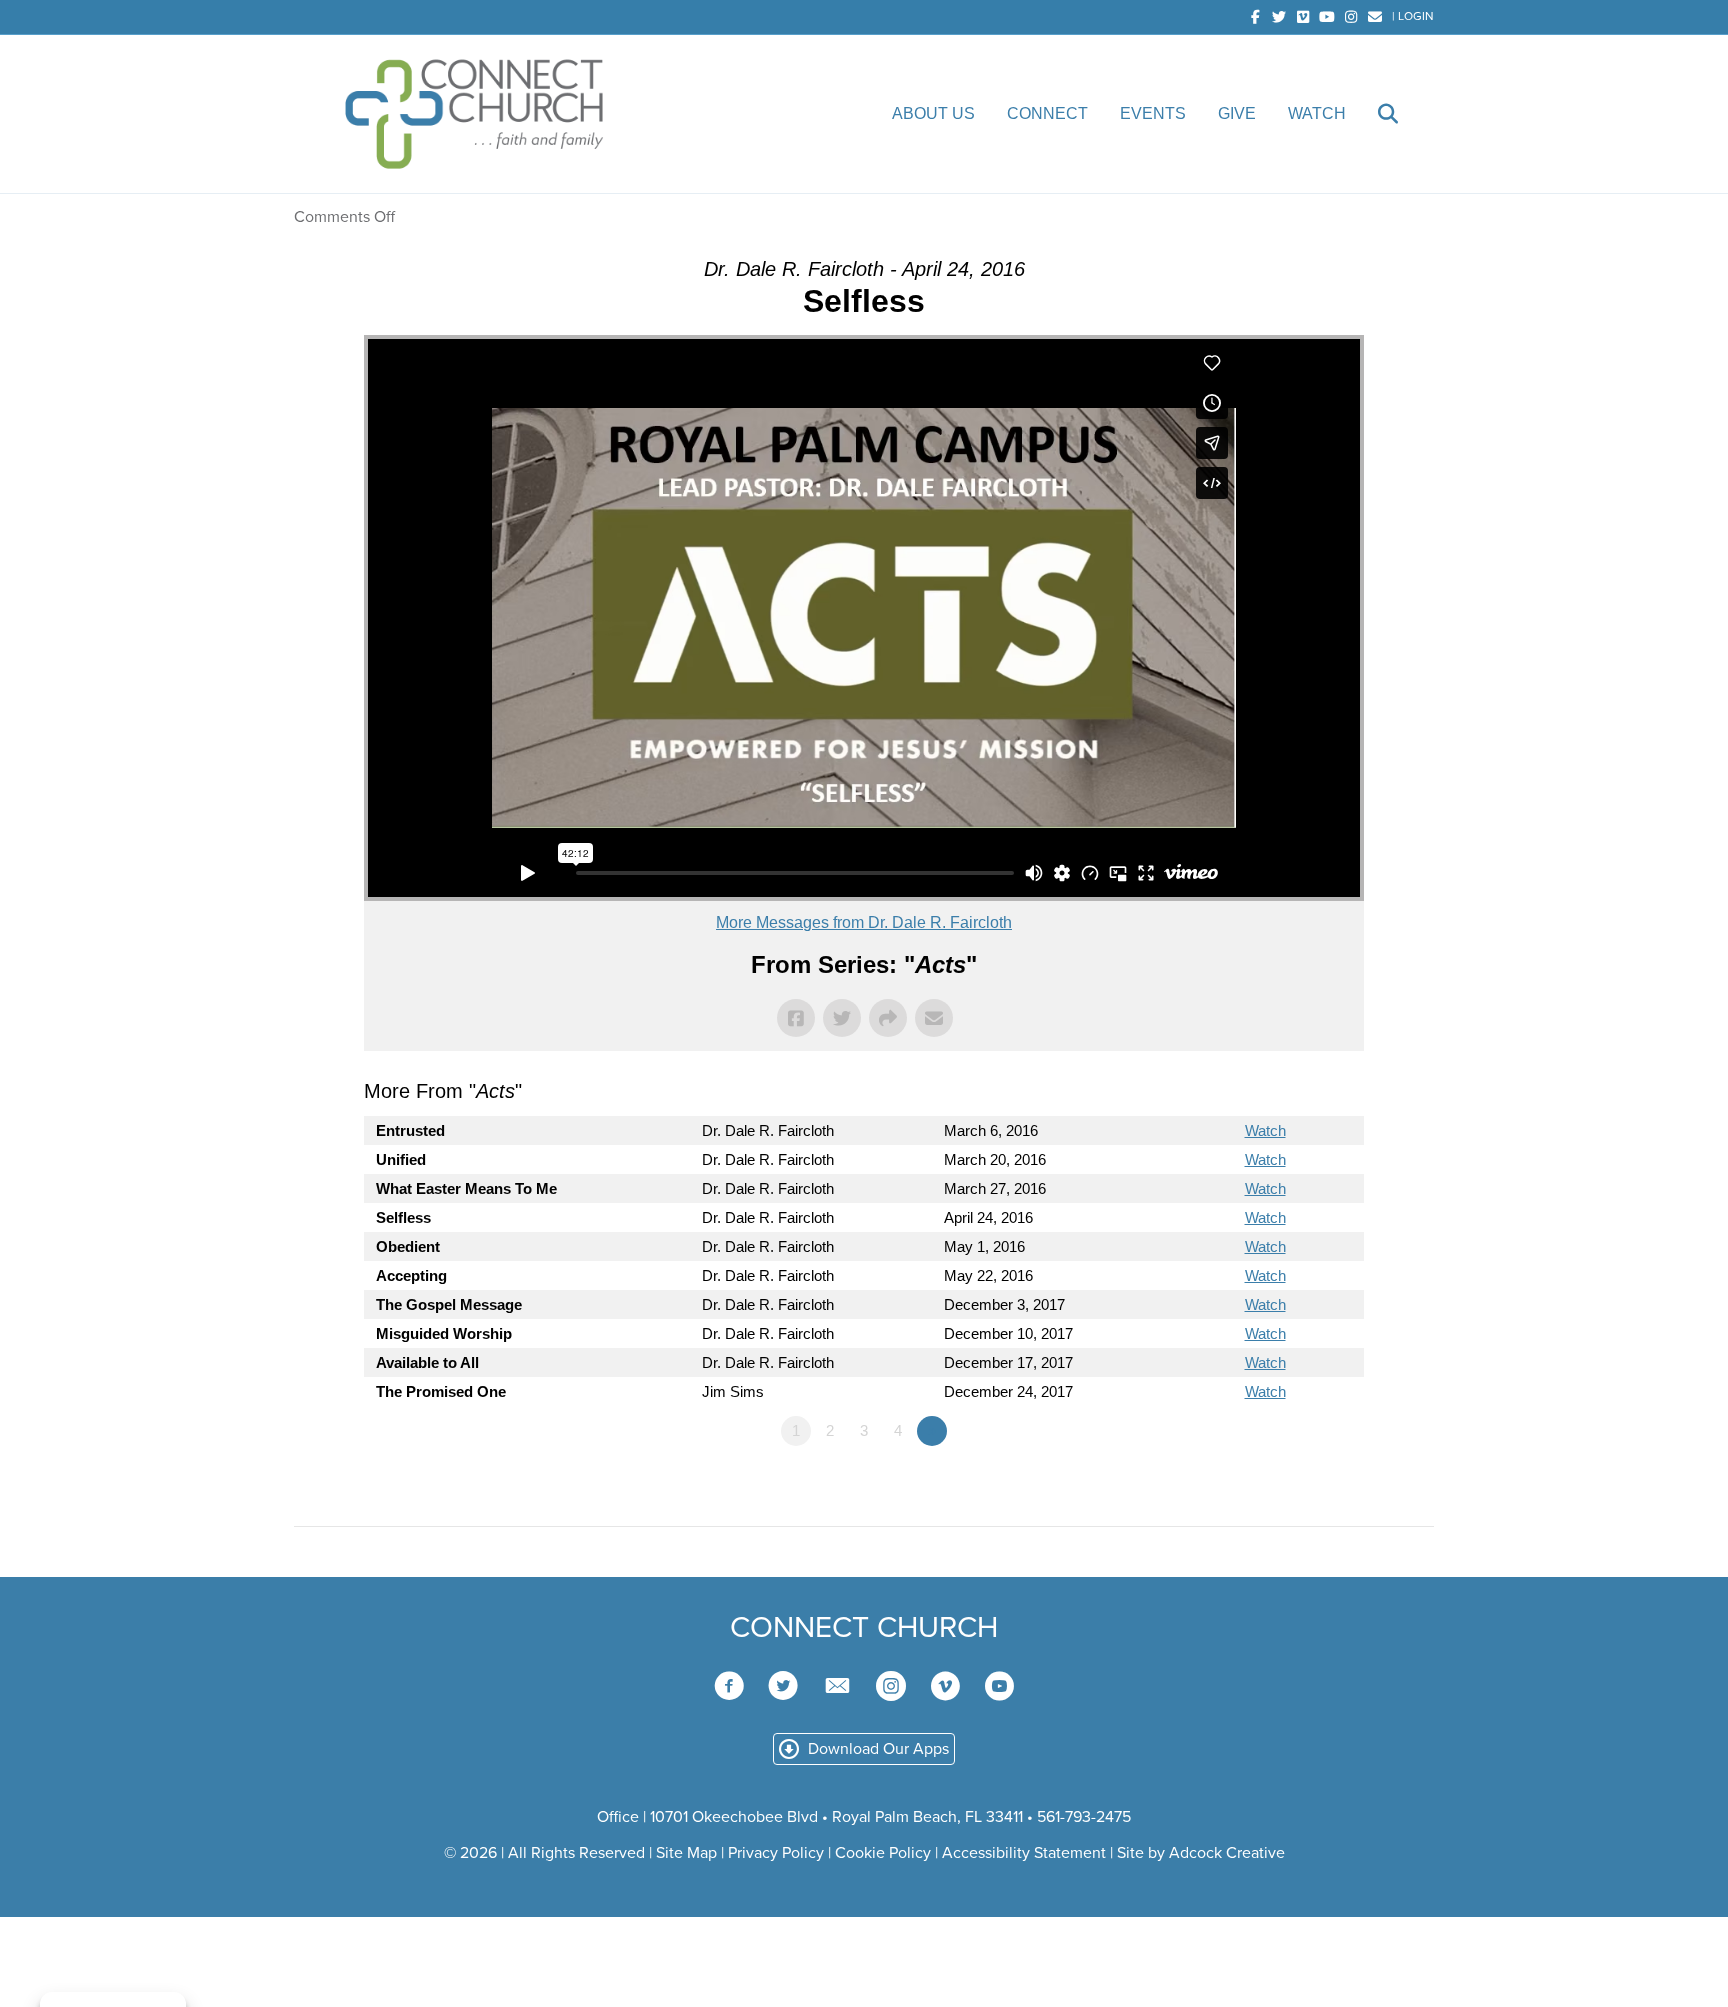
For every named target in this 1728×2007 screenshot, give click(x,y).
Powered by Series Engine (1290, 1486)
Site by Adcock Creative (1199, 1853)
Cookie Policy (883, 1853)
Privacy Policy (776, 1853)
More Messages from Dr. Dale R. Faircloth (864, 922)
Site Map (686, 1853)
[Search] (1374, 114)
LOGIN (1416, 16)
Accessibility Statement (1024, 1853)
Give (1237, 113)
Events (1153, 113)
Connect (1047, 113)
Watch (1317, 113)
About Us (933, 113)
